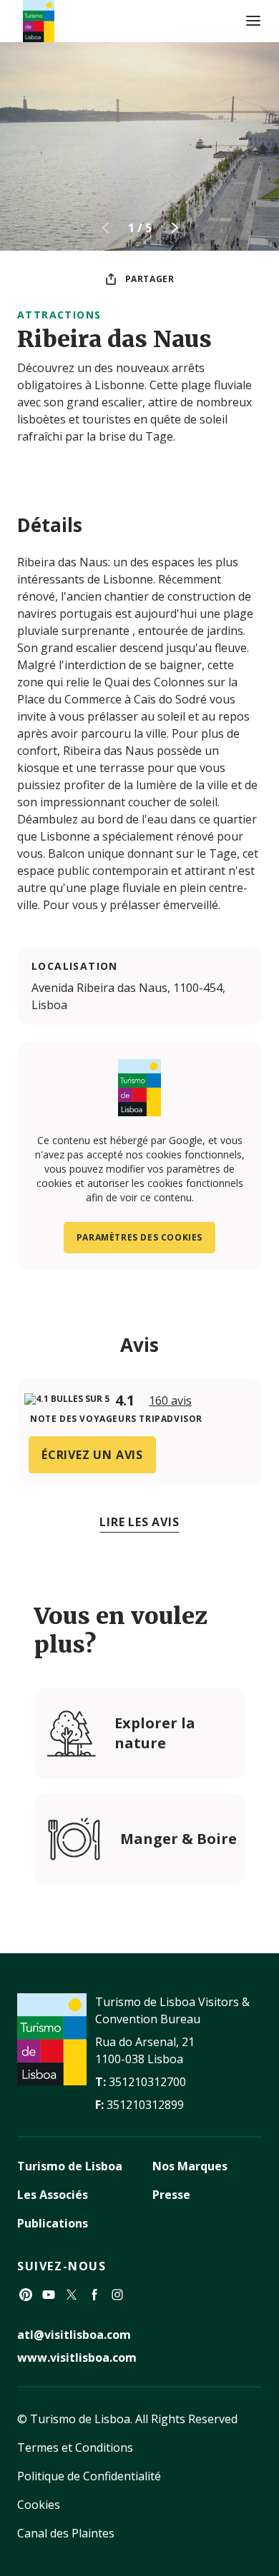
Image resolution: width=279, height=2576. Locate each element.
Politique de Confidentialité (89, 2476)
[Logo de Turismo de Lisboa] (39, 21)
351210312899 (145, 2105)
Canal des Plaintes (66, 2533)
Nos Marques (190, 2166)
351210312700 (147, 2082)
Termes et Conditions (75, 2447)
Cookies (39, 2505)
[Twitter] (72, 2295)
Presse (171, 2195)
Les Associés (53, 2195)
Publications (53, 2223)
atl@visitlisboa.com (74, 2335)
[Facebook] (94, 2295)
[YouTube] (49, 2295)
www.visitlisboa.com (77, 2357)
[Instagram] (117, 2295)
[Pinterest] (26, 2295)
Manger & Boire (178, 1839)
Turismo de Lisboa (70, 2166)
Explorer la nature (155, 1733)
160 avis (170, 1400)
